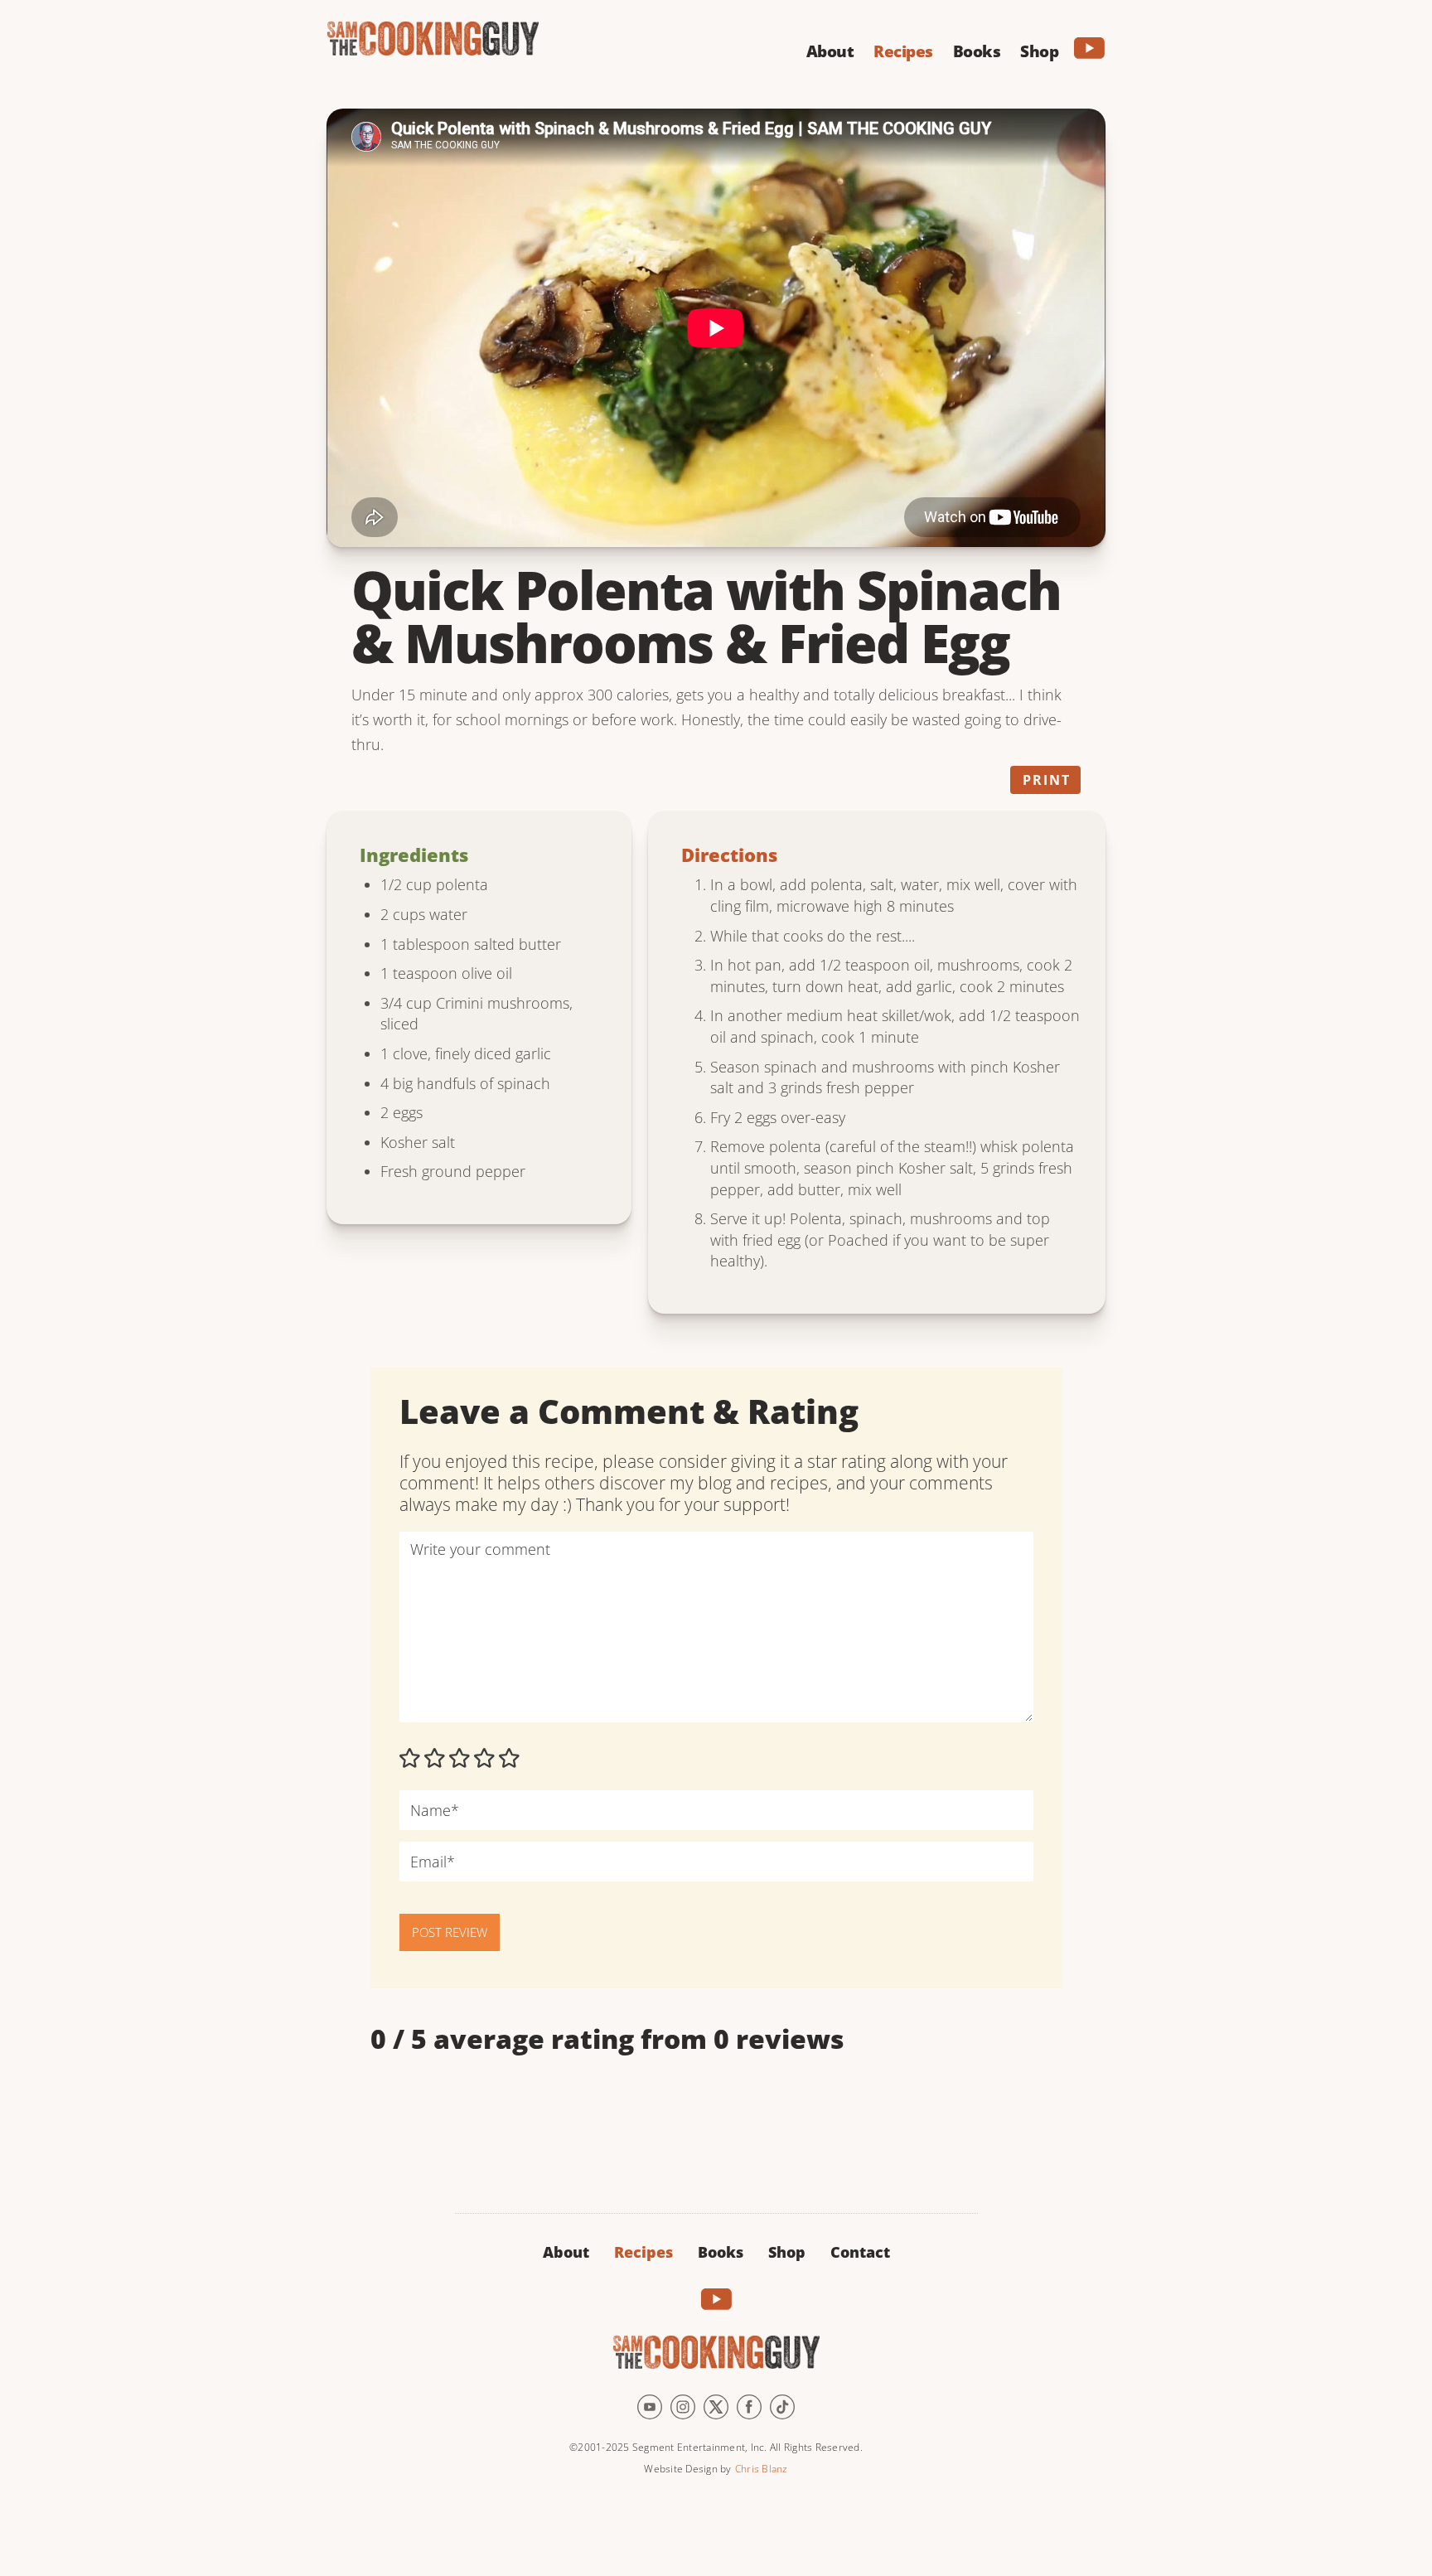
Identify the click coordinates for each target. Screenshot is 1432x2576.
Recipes (643, 2252)
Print (1047, 780)
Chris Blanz (762, 2469)
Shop (787, 2252)
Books (721, 2252)
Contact (860, 2252)
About (566, 2252)
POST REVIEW (450, 1932)
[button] (830, 49)
